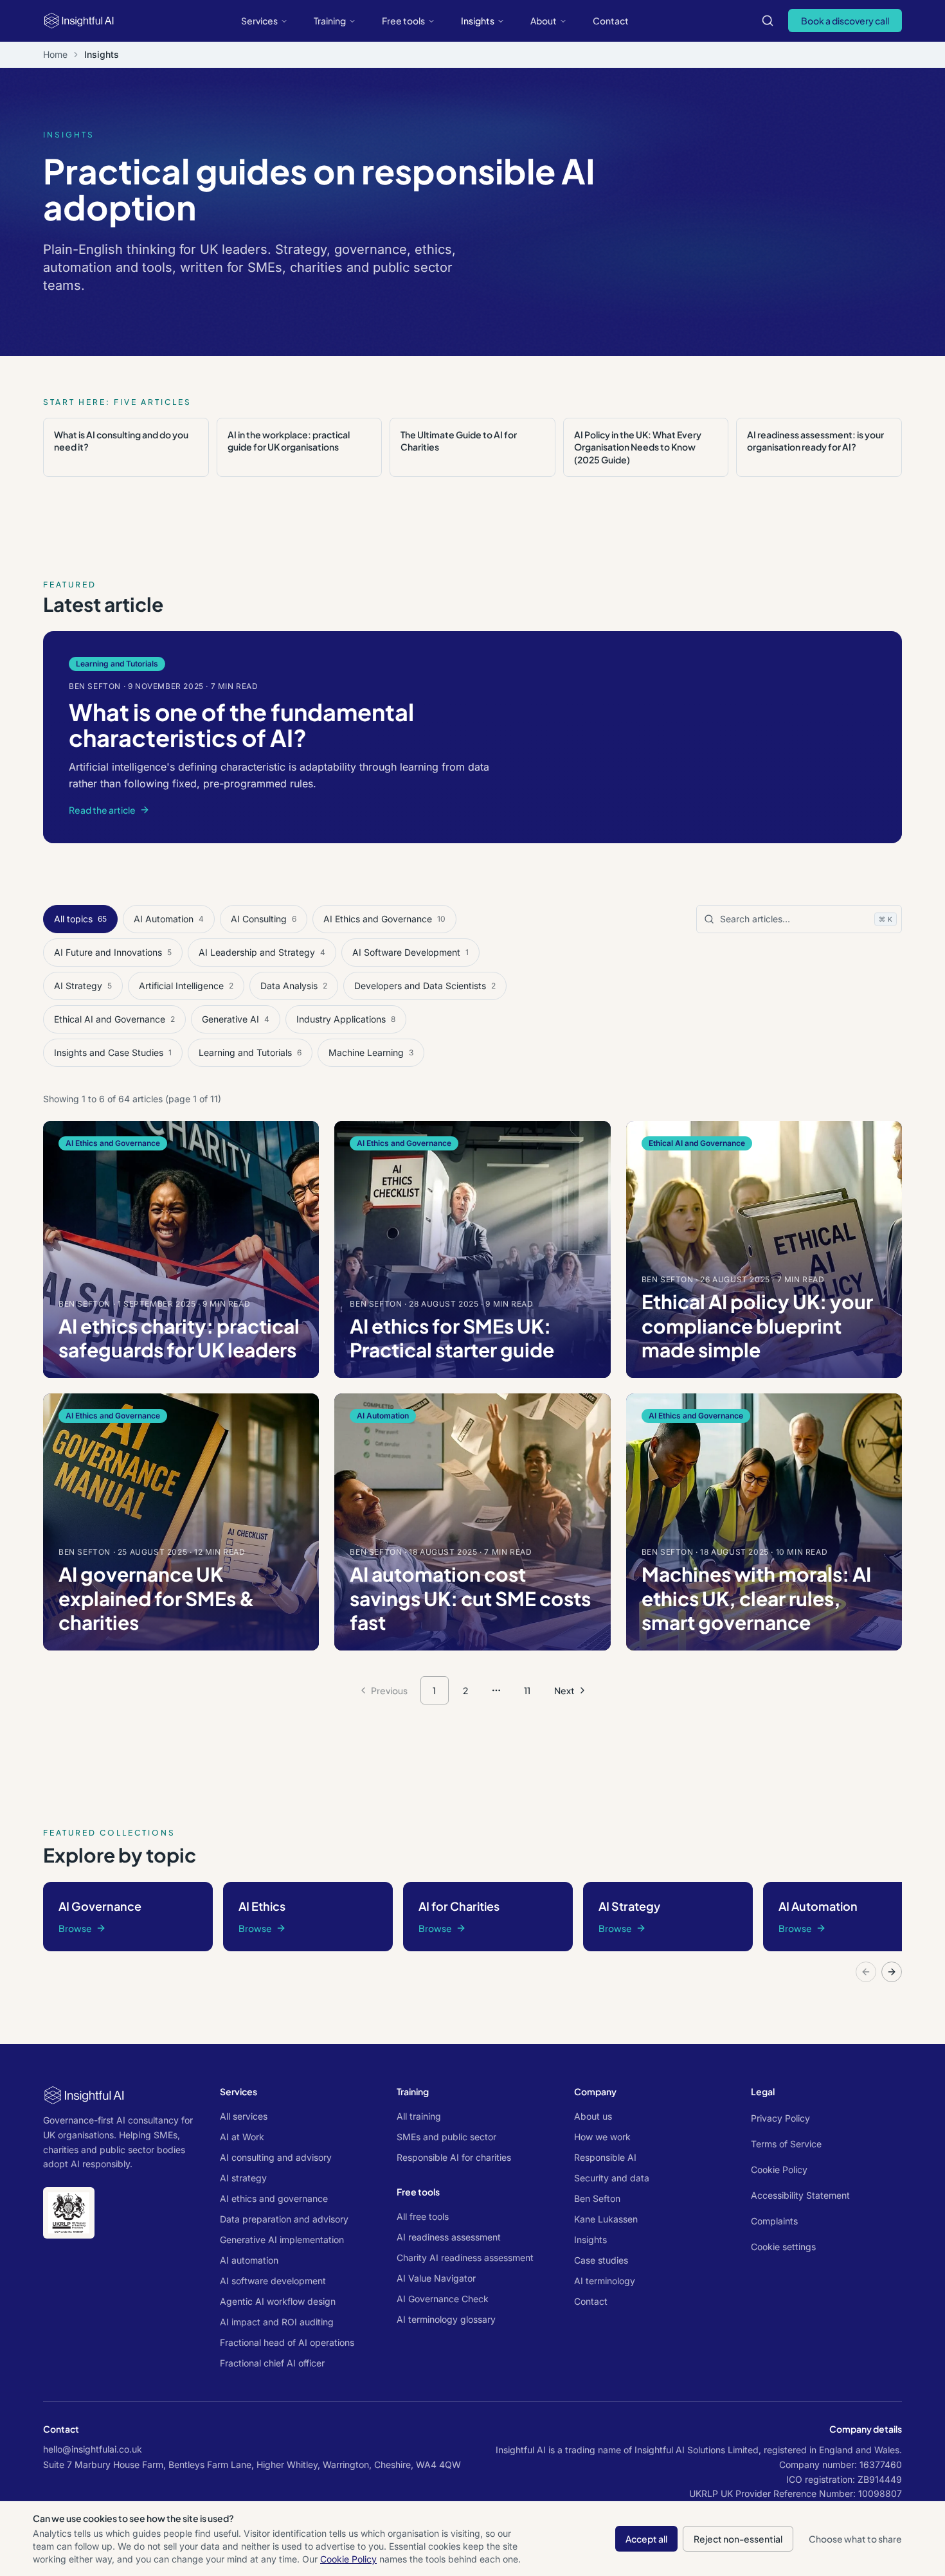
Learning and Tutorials (250, 1052)
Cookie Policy (779, 2169)
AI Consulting (264, 919)
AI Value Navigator (436, 2278)
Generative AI (236, 1019)
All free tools (423, 2216)
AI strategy (243, 2178)
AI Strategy (83, 986)
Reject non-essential (738, 2539)
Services (259, 21)
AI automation (249, 2260)
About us (593, 2116)
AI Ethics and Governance (384, 919)
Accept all (646, 2539)
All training (419, 2116)
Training (330, 21)
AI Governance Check (443, 2299)
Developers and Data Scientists (425, 986)
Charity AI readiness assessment (465, 2258)
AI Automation (169, 919)
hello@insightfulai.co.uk (93, 2449)
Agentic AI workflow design (278, 2301)
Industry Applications (346, 1019)
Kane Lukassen (606, 2219)
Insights (478, 21)
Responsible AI (605, 2157)
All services (244, 2116)
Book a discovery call (845, 21)
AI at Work (242, 2137)
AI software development (273, 2281)
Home (55, 54)
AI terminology (605, 2281)
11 (527, 1690)
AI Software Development (410, 952)
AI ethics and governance (274, 2198)
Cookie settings (783, 2247)
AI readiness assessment (449, 2237)
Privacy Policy (780, 2118)
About (544, 21)
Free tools (403, 21)
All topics (80, 919)
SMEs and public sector (446, 2137)
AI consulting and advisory (276, 2157)
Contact (611, 21)
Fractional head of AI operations (287, 2342)
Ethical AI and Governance (114, 1019)
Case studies (601, 2260)
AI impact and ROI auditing (277, 2322)
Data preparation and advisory (284, 2219)
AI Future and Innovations (113, 952)
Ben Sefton (597, 2198)
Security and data (612, 2178)
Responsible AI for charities (454, 2157)
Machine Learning (371, 1052)
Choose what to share (855, 2539)
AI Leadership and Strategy (262, 952)
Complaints (774, 2221)
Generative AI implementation (282, 2240)
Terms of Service (786, 2144)
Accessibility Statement (800, 2195)
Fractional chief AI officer (272, 2363)
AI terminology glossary (446, 2319)
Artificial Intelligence (186, 986)
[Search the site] (768, 21)
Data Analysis (294, 986)
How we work (602, 2137)
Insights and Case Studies (113, 1052)
